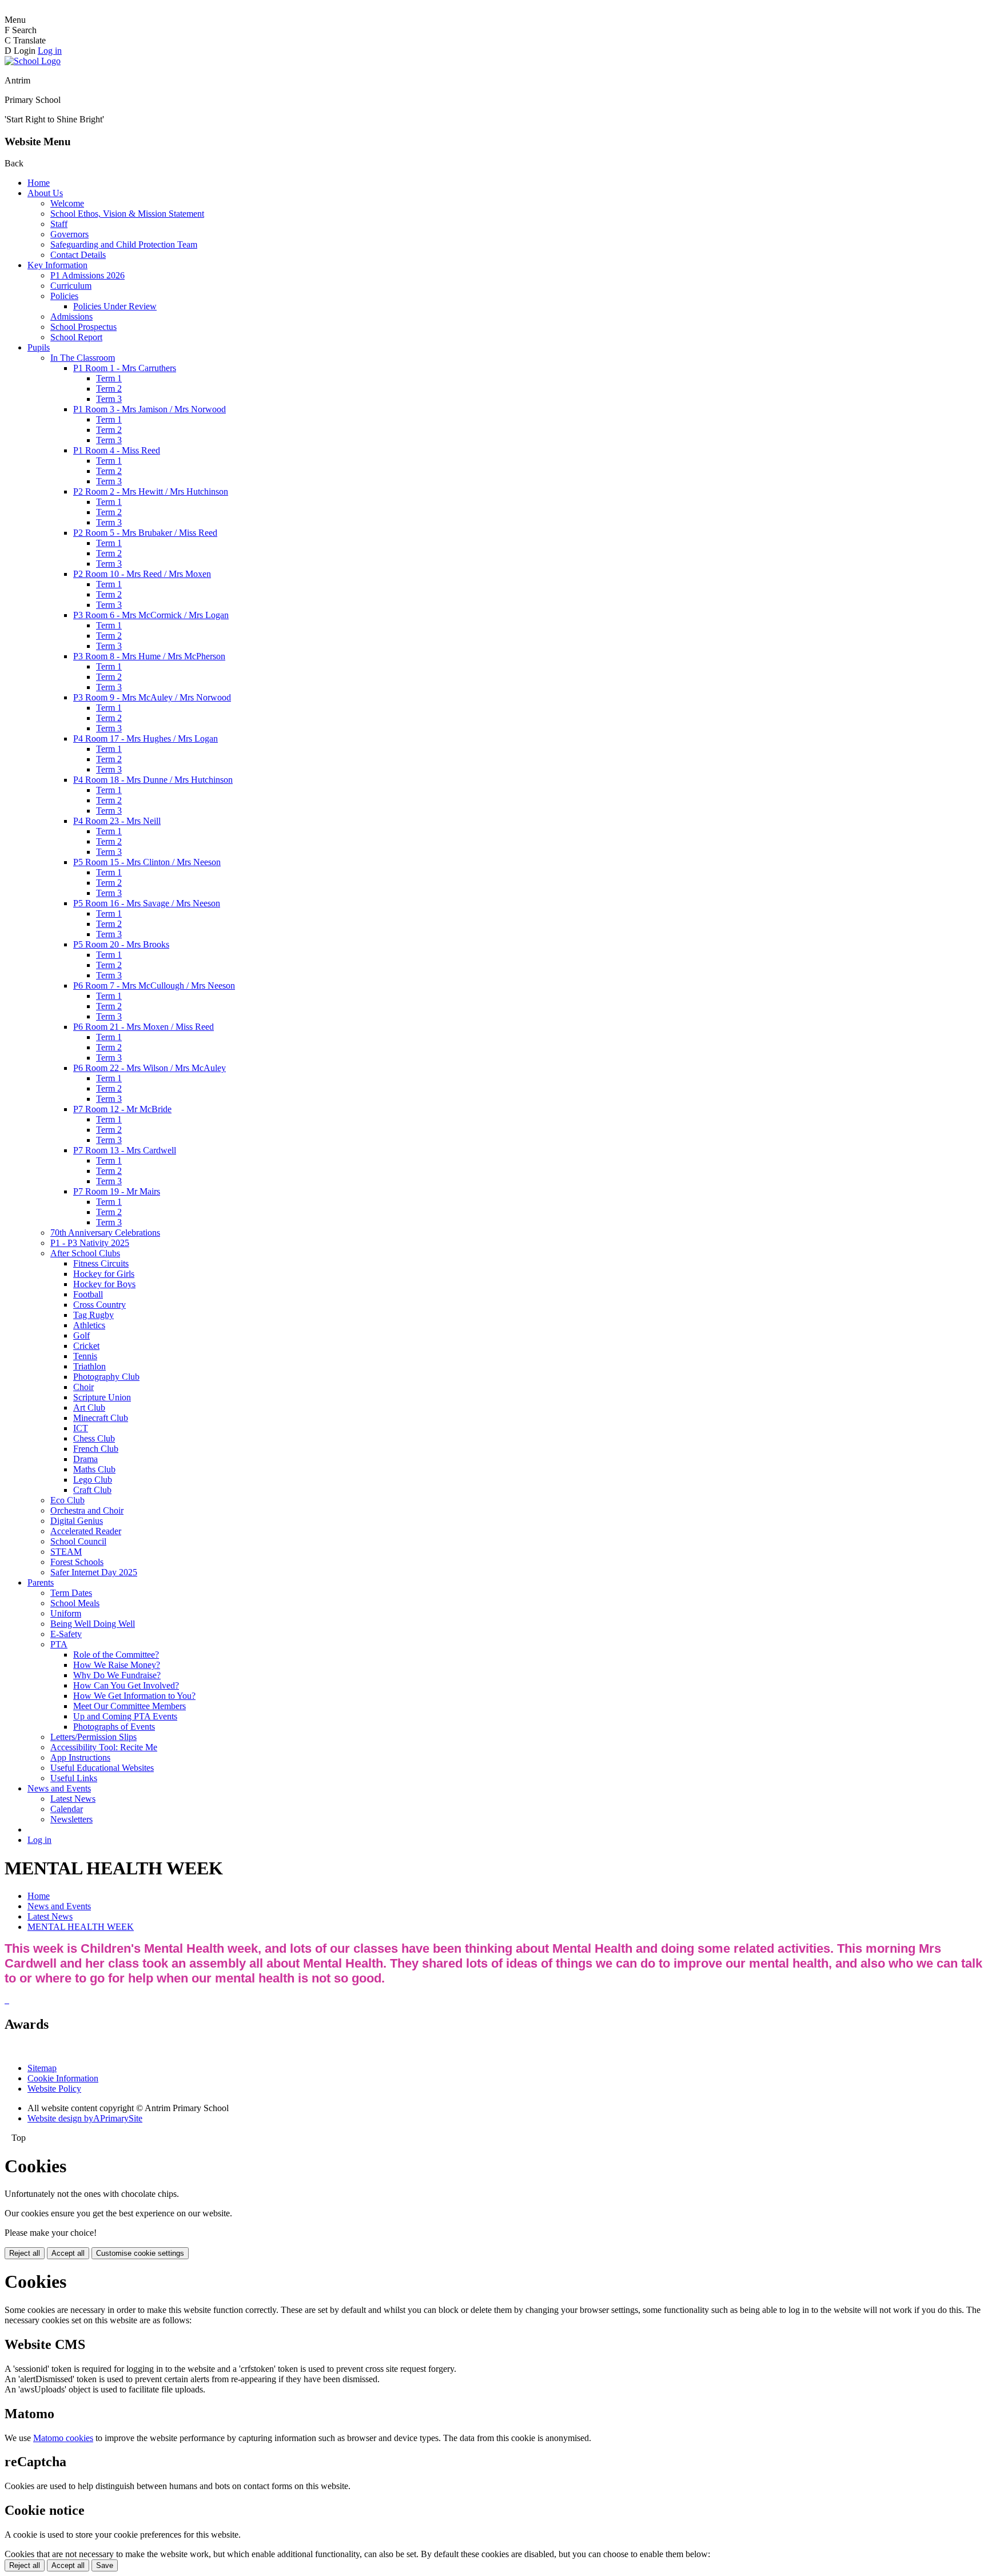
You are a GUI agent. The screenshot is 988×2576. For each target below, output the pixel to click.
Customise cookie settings (140, 2253)
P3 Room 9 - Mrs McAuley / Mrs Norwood (152, 697)
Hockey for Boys (104, 1284)
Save (105, 2565)
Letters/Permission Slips (93, 1737)
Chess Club (94, 1438)
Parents (41, 1582)
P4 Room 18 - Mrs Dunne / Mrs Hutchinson (153, 780)
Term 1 (109, 378)
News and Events (59, 1788)
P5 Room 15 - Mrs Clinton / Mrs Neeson (147, 862)
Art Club (89, 1408)
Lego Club (93, 1480)
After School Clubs (85, 1253)
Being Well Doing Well (93, 1624)
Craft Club (92, 1490)
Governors (69, 234)
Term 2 (109, 389)
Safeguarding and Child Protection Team (124, 244)
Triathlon (89, 1366)
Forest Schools (77, 1562)
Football (88, 1294)
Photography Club (106, 1377)
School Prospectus (83, 327)
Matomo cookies (63, 2438)
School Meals (75, 1603)
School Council (78, 1541)
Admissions (71, 316)
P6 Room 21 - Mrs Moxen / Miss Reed (144, 1027)
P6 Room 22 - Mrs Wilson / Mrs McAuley (150, 1068)
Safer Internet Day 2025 (94, 1572)
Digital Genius (77, 1521)
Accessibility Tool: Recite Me (104, 1747)
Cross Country (99, 1305)
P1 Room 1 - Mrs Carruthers (125, 368)
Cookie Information (63, 2078)
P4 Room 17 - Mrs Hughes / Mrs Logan (146, 738)
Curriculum (71, 286)
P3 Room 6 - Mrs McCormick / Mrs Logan (151, 615)
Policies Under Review (115, 306)
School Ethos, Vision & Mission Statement (127, 214)
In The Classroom (83, 358)
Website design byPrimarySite (85, 2118)
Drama (85, 1459)
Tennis (85, 1356)
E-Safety (66, 1634)
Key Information (57, 265)
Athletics (89, 1325)
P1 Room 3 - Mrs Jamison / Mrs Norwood (150, 409)
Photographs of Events (114, 1727)
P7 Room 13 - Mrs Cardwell (125, 1150)
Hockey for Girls (104, 1274)
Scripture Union (102, 1397)
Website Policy (54, 2089)
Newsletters (71, 1819)
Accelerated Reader (86, 1531)
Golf (81, 1335)
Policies (64, 296)
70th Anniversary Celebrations (105, 1233)
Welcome (67, 203)
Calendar (67, 1809)
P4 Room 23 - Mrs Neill (117, 821)
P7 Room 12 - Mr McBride (122, 1109)
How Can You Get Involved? (126, 1685)
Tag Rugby (93, 1315)
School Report (76, 337)
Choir (83, 1387)
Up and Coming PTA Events (125, 1716)
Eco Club (67, 1500)
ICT (81, 1428)
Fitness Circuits (101, 1263)
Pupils (39, 347)
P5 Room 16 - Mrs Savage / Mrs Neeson (147, 903)
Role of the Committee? (116, 1655)
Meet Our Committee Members (130, 1706)
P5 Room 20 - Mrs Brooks (121, 944)
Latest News (73, 1799)
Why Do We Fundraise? (117, 1675)
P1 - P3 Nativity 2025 (90, 1243)
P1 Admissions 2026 (87, 275)
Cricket (86, 1346)
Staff (59, 224)
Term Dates (71, 1593)
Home (39, 183)
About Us (45, 193)
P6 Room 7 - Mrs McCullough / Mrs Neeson (154, 986)
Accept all (68, 2253)
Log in (50, 51)
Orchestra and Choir (87, 1510)
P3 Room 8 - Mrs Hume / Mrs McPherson (149, 656)
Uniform (66, 1613)
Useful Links (74, 1778)
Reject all (25, 2253)
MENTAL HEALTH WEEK (81, 1927)
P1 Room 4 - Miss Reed (117, 450)
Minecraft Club (101, 1418)
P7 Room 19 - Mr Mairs (117, 1191)
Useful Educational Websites (102, 1768)
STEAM (66, 1552)
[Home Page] (33, 61)
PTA (59, 1644)
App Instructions (80, 1757)
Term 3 (109, 399)
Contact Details (78, 255)
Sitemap (42, 2068)
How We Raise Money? (117, 1665)
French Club (96, 1449)
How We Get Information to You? (134, 1696)
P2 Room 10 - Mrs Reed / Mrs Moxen (142, 574)
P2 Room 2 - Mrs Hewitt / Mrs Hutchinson (151, 491)
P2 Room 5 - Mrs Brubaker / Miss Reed (145, 533)
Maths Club (94, 1469)
